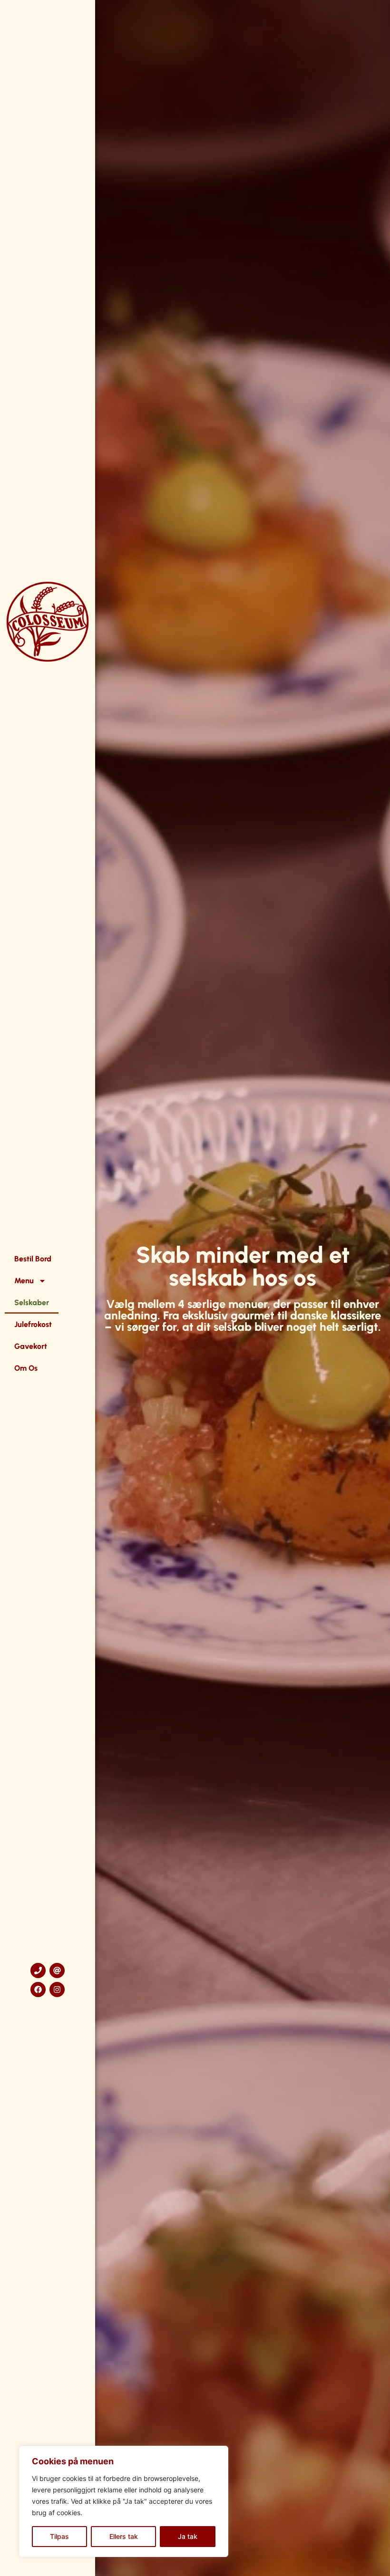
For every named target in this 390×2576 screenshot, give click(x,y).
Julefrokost (33, 1324)
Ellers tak (124, 2536)
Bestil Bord (33, 1259)
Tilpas (59, 2536)
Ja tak (188, 2536)
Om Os (26, 1368)
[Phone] (38, 1970)
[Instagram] (57, 1990)
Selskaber (32, 1302)
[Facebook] (38, 1990)
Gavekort (31, 1346)
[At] (57, 1970)
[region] (124, 2501)
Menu (24, 1281)
